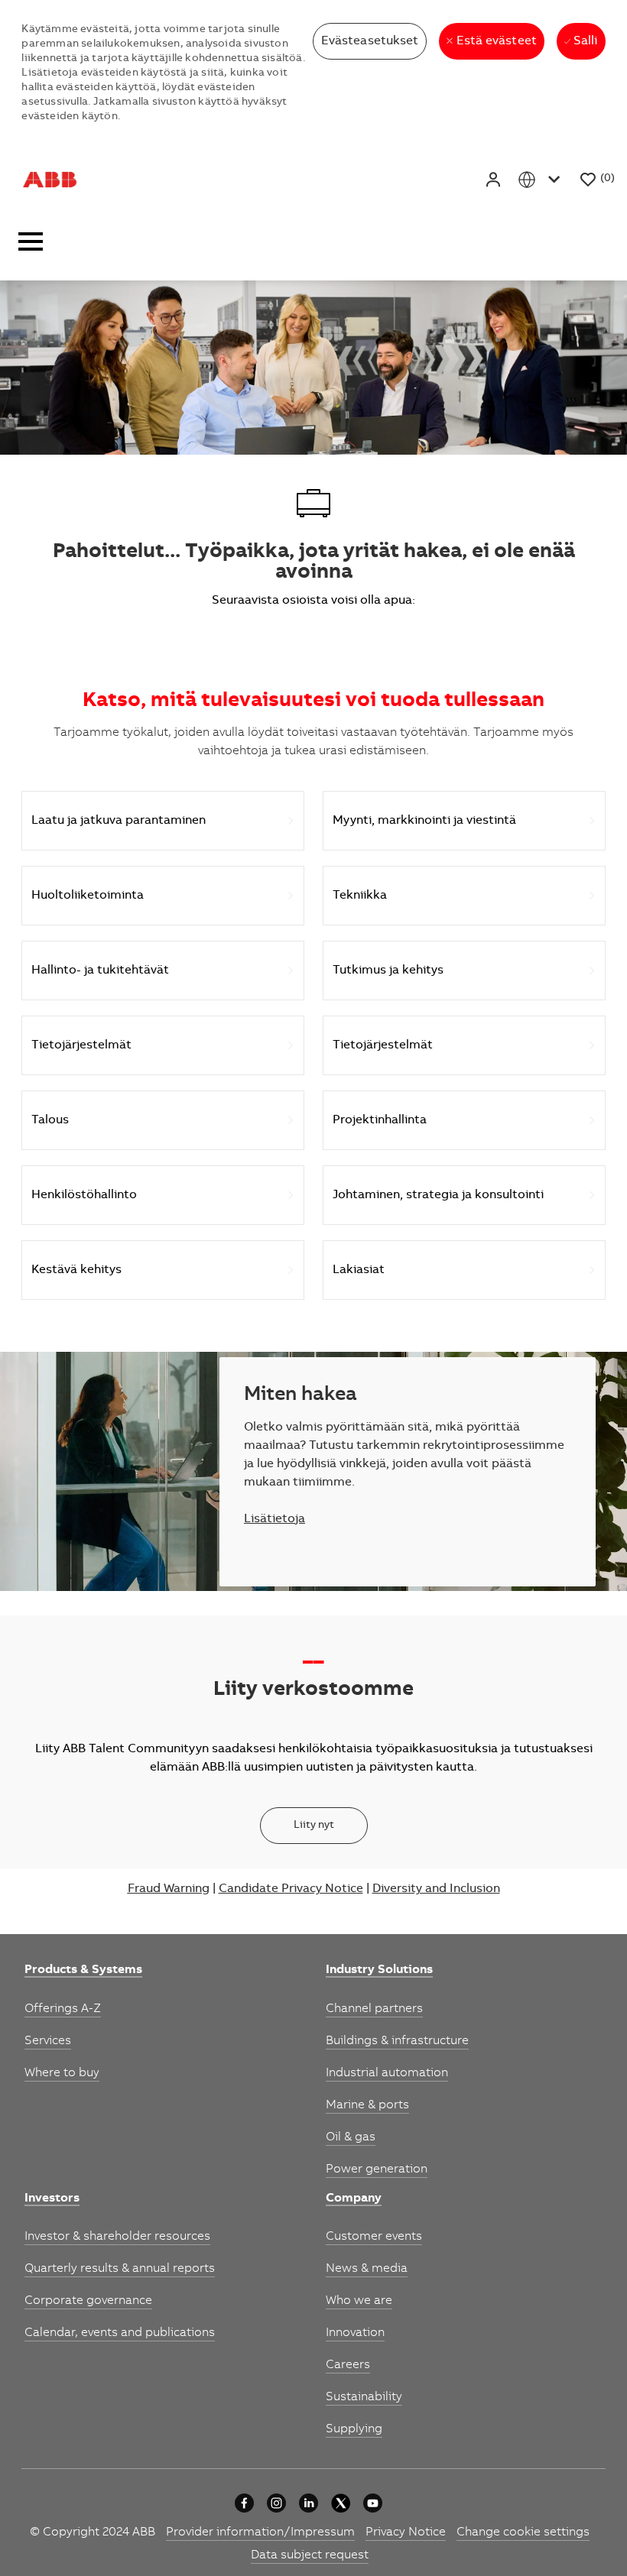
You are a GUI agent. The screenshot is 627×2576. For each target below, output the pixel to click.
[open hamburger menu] (31, 246)
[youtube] (373, 2503)
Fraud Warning (169, 1889)
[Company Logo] (50, 180)
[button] (495, 179)
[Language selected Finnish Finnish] (542, 179)
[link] (83, 1971)
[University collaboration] (244, 2503)
